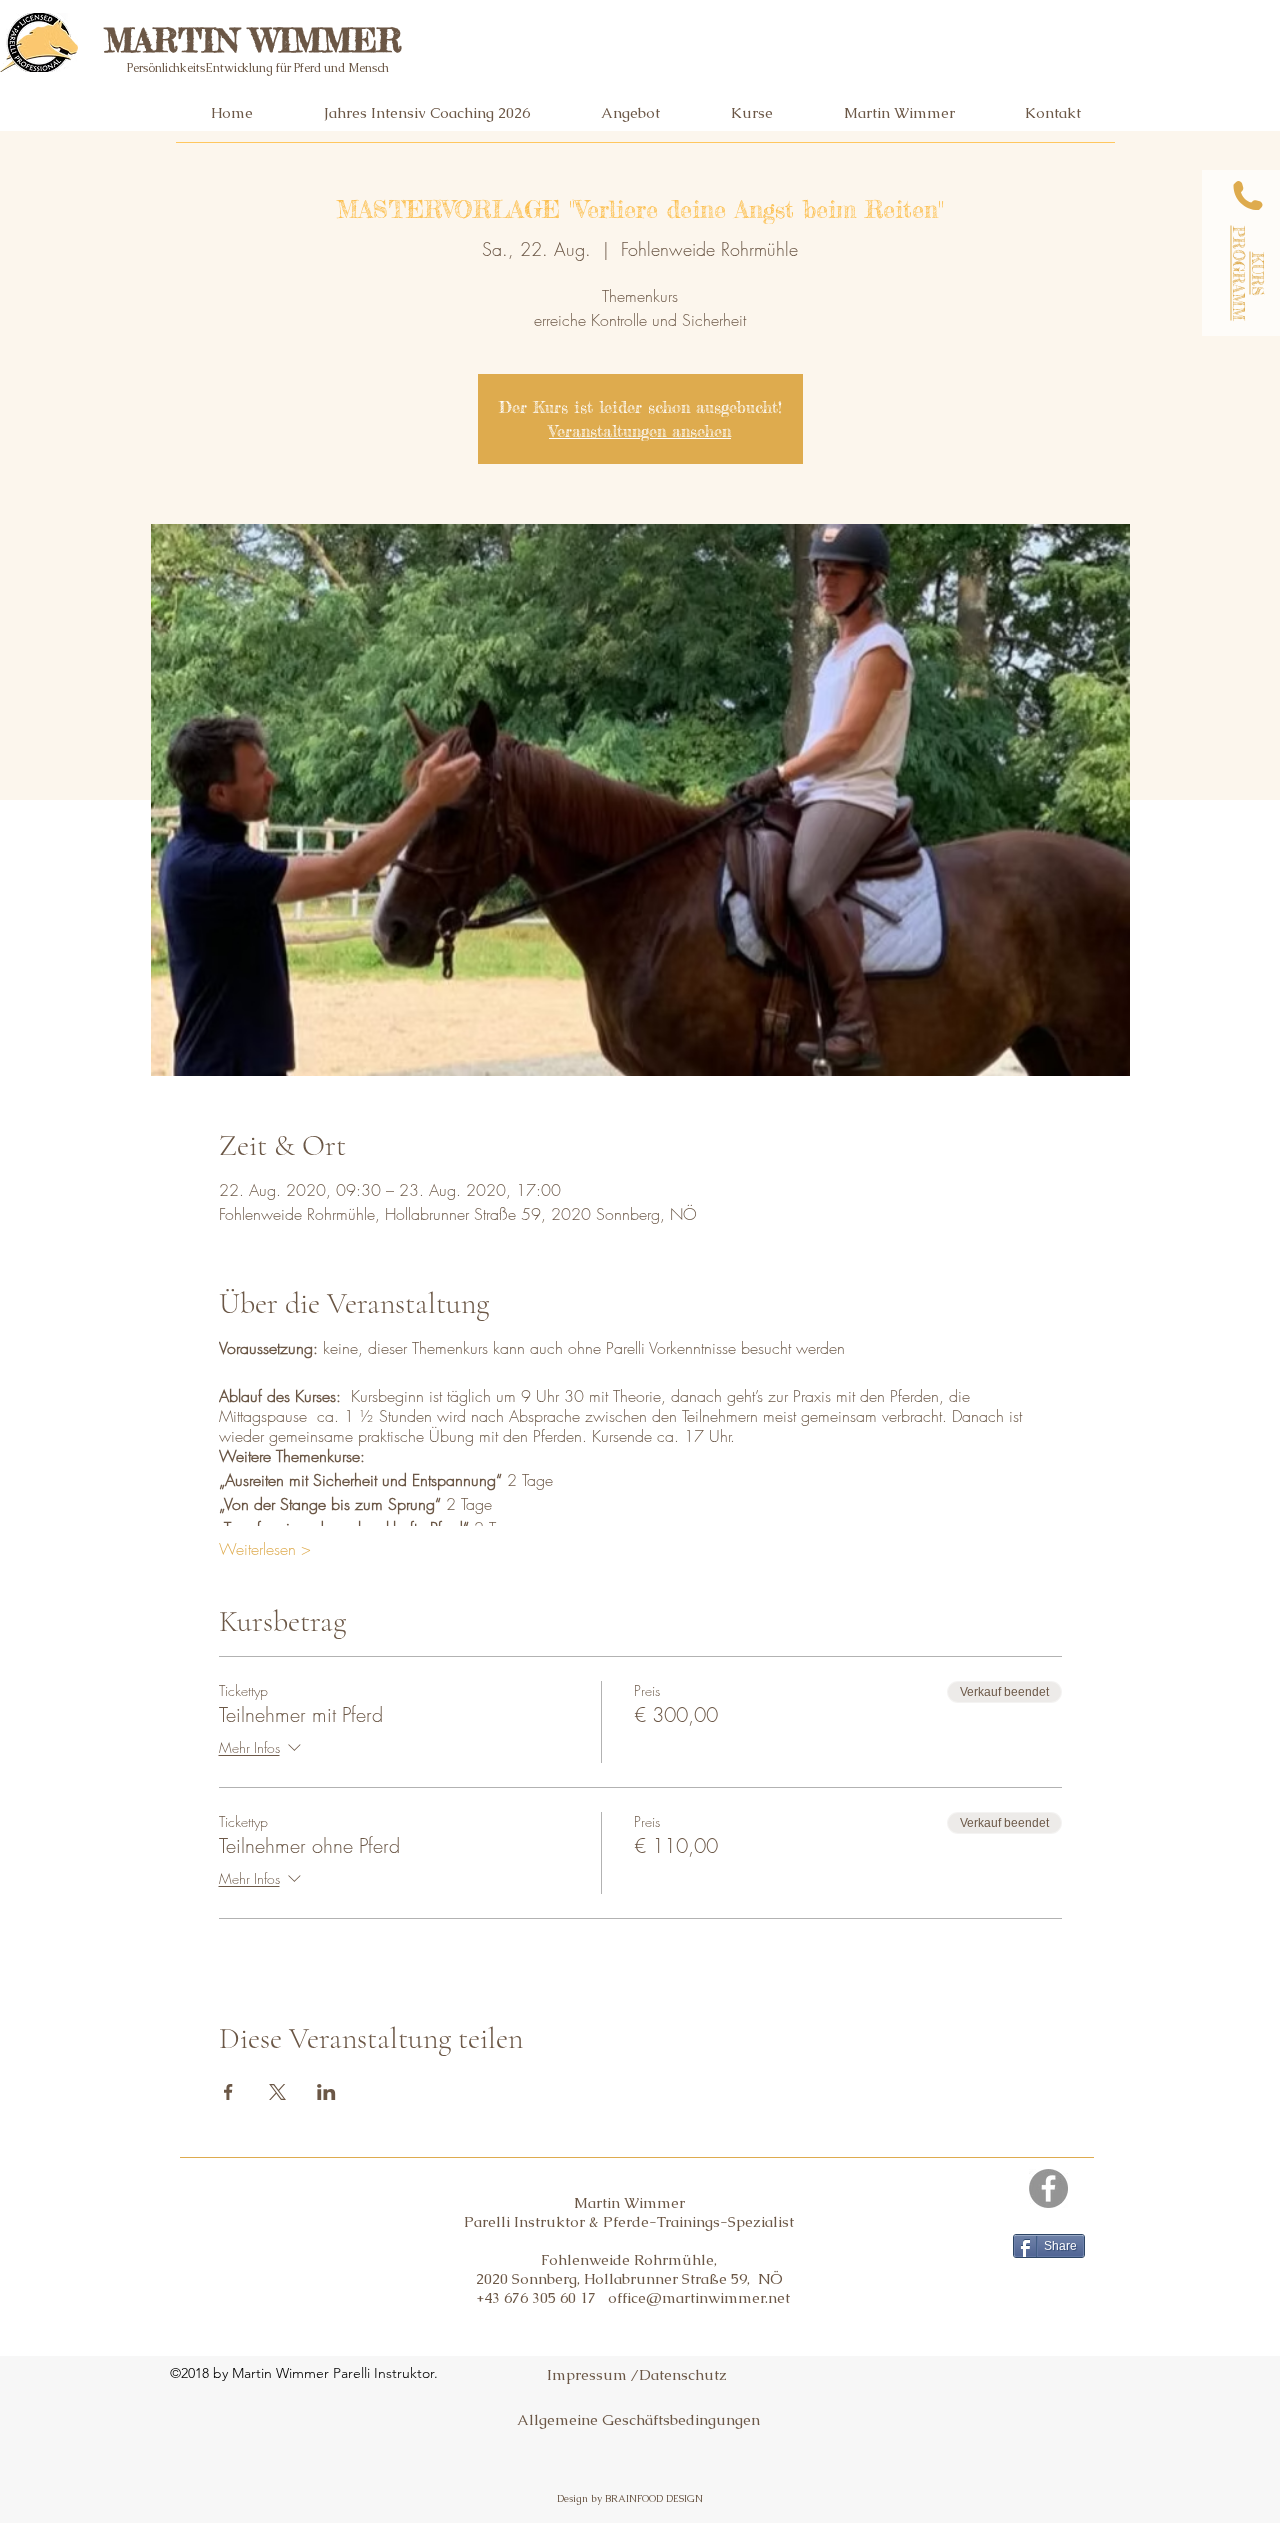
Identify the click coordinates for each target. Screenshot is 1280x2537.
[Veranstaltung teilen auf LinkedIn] (326, 2092)
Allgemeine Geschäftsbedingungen (638, 2419)
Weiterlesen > (265, 1549)
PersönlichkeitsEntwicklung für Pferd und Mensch (258, 68)
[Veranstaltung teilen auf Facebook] (228, 2092)
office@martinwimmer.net (699, 2297)
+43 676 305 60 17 (542, 2297)
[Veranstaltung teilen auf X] (277, 2092)
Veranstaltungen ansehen (640, 431)
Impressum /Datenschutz (637, 2374)
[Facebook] (1048, 2188)
